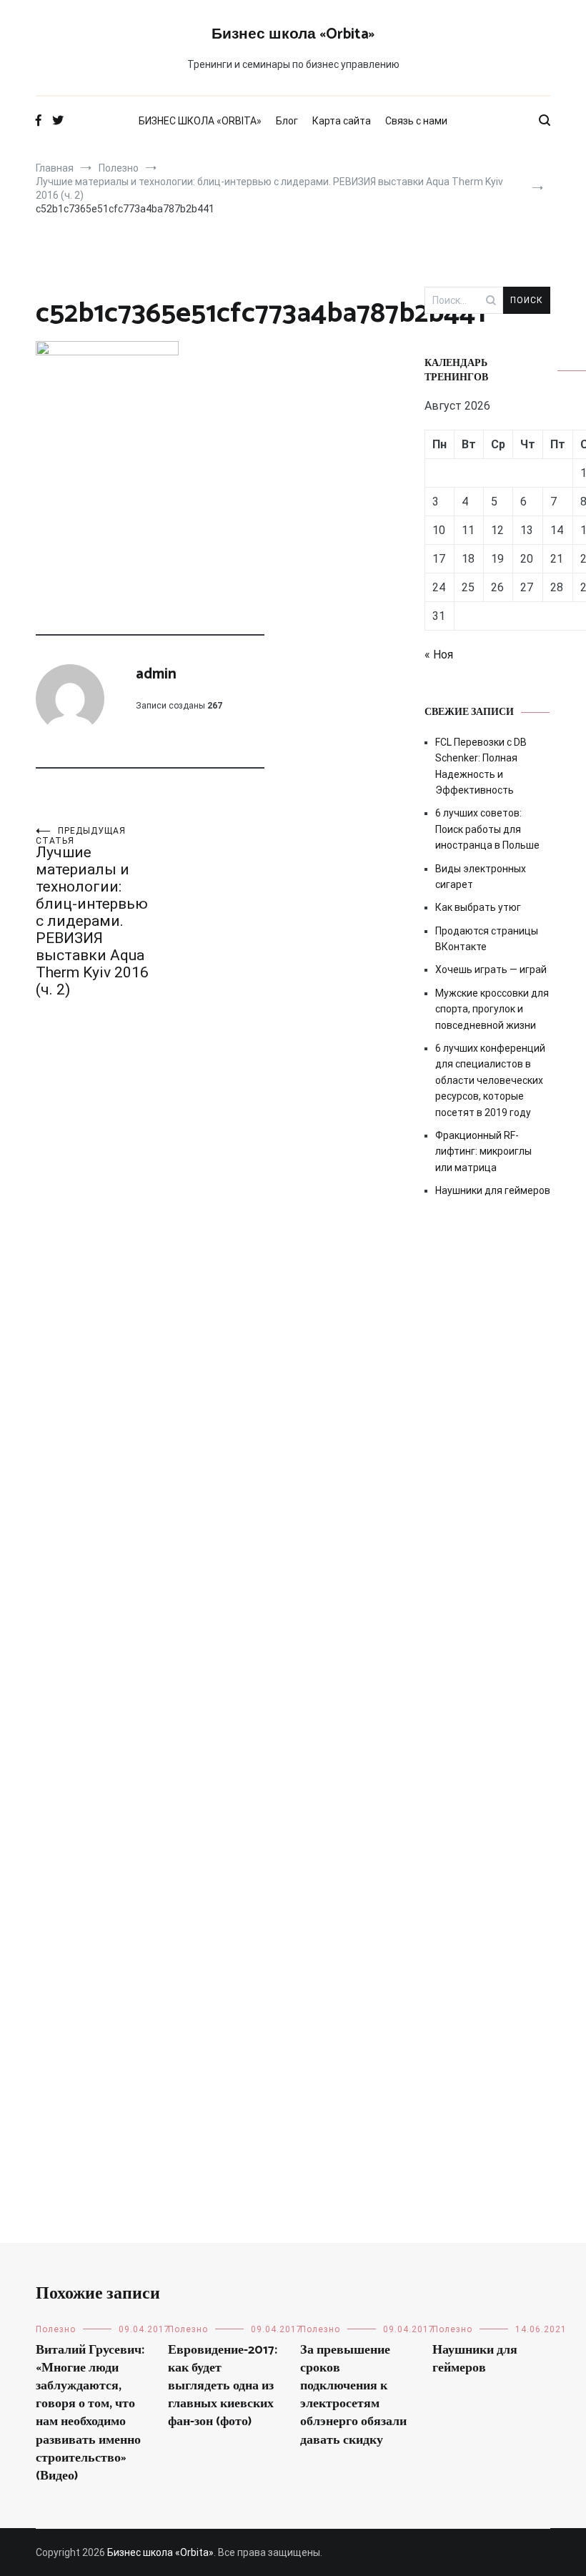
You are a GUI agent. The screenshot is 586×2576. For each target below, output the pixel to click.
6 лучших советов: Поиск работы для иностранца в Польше (487, 829)
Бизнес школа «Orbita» (293, 34)
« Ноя (439, 655)
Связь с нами (416, 121)
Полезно (56, 2329)
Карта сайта (342, 121)
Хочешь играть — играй (491, 969)
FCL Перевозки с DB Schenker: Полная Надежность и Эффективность (481, 766)
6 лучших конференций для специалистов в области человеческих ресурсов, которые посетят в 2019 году (490, 1080)
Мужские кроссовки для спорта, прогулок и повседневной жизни (492, 1009)
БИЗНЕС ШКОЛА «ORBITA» (200, 121)
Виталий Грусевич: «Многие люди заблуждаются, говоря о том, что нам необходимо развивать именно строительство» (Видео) (90, 2413)
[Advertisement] (487, 1456)
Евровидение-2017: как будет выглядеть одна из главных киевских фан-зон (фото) (223, 2386)
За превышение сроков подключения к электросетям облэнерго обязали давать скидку (353, 2395)
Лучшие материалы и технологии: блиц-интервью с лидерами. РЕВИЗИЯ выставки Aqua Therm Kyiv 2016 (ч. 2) (92, 912)
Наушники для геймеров (493, 1190)
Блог (287, 121)
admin (156, 674)
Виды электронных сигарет (481, 877)
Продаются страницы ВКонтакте (487, 939)
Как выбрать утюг (478, 907)
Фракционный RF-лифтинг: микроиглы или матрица (483, 1151)
